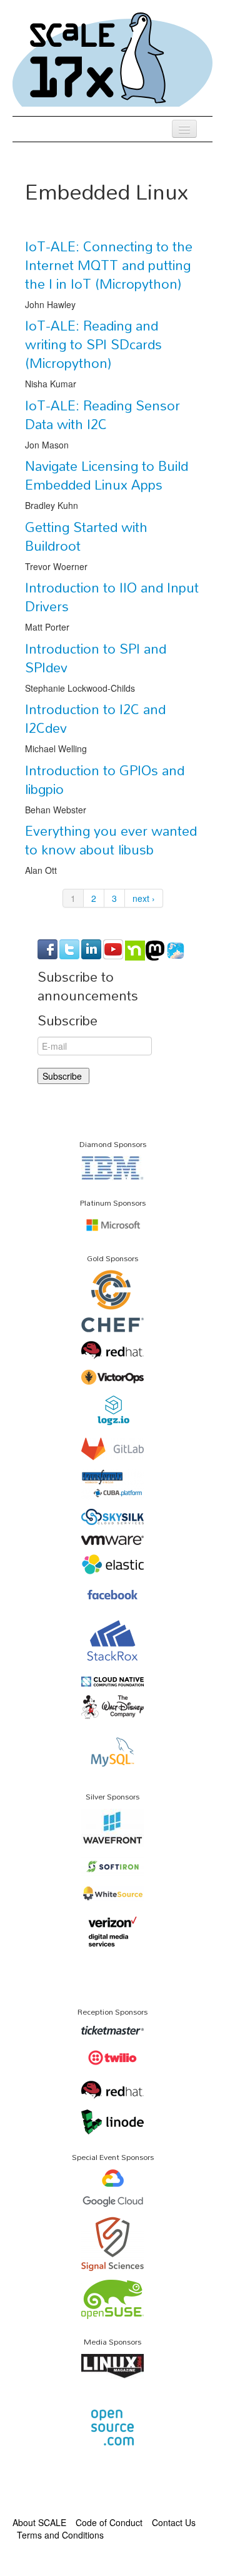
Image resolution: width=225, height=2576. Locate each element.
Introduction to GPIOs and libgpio (105, 780)
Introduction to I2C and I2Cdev (95, 719)
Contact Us (174, 2522)
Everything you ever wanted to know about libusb (111, 840)
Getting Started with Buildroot (86, 536)
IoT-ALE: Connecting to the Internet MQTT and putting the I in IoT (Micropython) (109, 265)
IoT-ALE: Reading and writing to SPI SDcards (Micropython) (93, 344)
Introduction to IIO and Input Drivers (112, 597)
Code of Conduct (109, 2522)
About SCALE (39, 2522)
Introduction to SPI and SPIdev (96, 658)
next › (144, 898)
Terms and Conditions (60, 2535)
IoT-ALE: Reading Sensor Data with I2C (102, 415)
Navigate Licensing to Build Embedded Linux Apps (107, 475)
